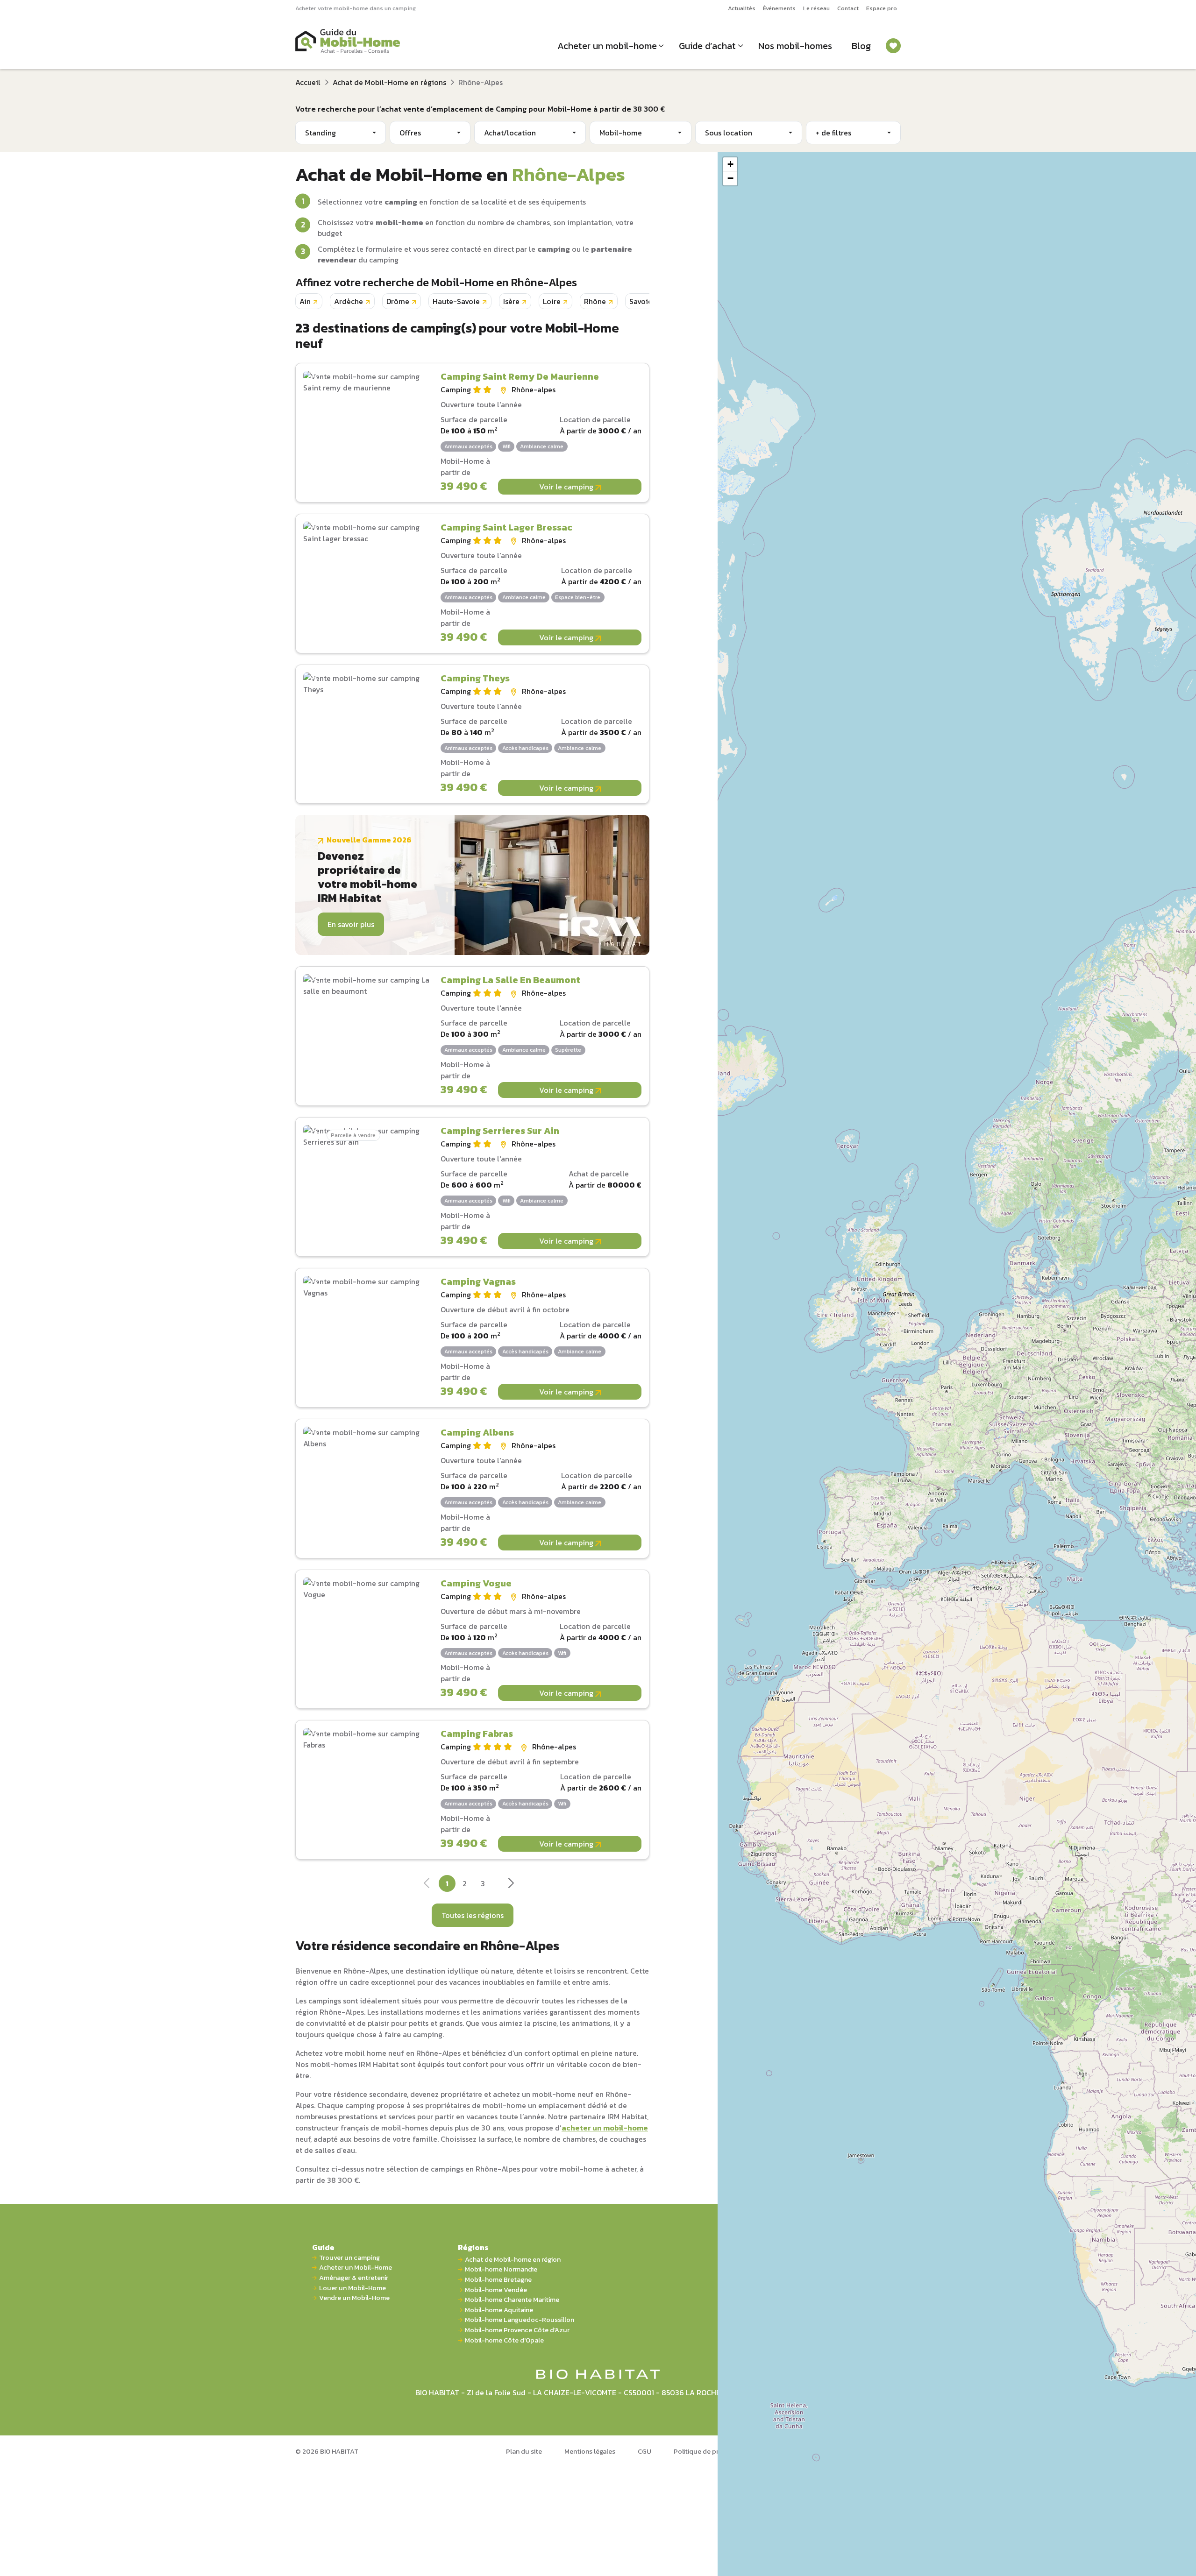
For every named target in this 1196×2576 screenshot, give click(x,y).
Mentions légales (590, 2451)
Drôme (398, 301)
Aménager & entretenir (354, 2278)
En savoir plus (351, 924)
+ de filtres (833, 133)
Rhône (595, 301)
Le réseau (816, 8)
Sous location (729, 133)
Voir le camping (567, 487)
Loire (552, 301)
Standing (320, 133)
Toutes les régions (473, 1915)
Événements (779, 8)
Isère (511, 301)
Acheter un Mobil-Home (356, 2268)
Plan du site (524, 2451)
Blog (861, 46)
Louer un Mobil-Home (352, 2288)
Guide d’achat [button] (707, 46)
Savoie (641, 301)
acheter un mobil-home (605, 2128)
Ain (305, 301)
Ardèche (349, 301)
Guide (323, 2247)
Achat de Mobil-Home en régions (389, 82)
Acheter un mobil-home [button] (607, 46)
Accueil (308, 82)
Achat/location (510, 133)
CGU (644, 2451)
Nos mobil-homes (795, 46)
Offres (410, 133)
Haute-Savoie (456, 301)
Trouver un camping (349, 2258)
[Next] (511, 1886)
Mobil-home (621, 133)
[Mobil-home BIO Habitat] (598, 2373)
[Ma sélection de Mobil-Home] (893, 46)
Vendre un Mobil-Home (354, 2298)
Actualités (742, 8)
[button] (730, 164)
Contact (848, 8)
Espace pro (882, 8)
